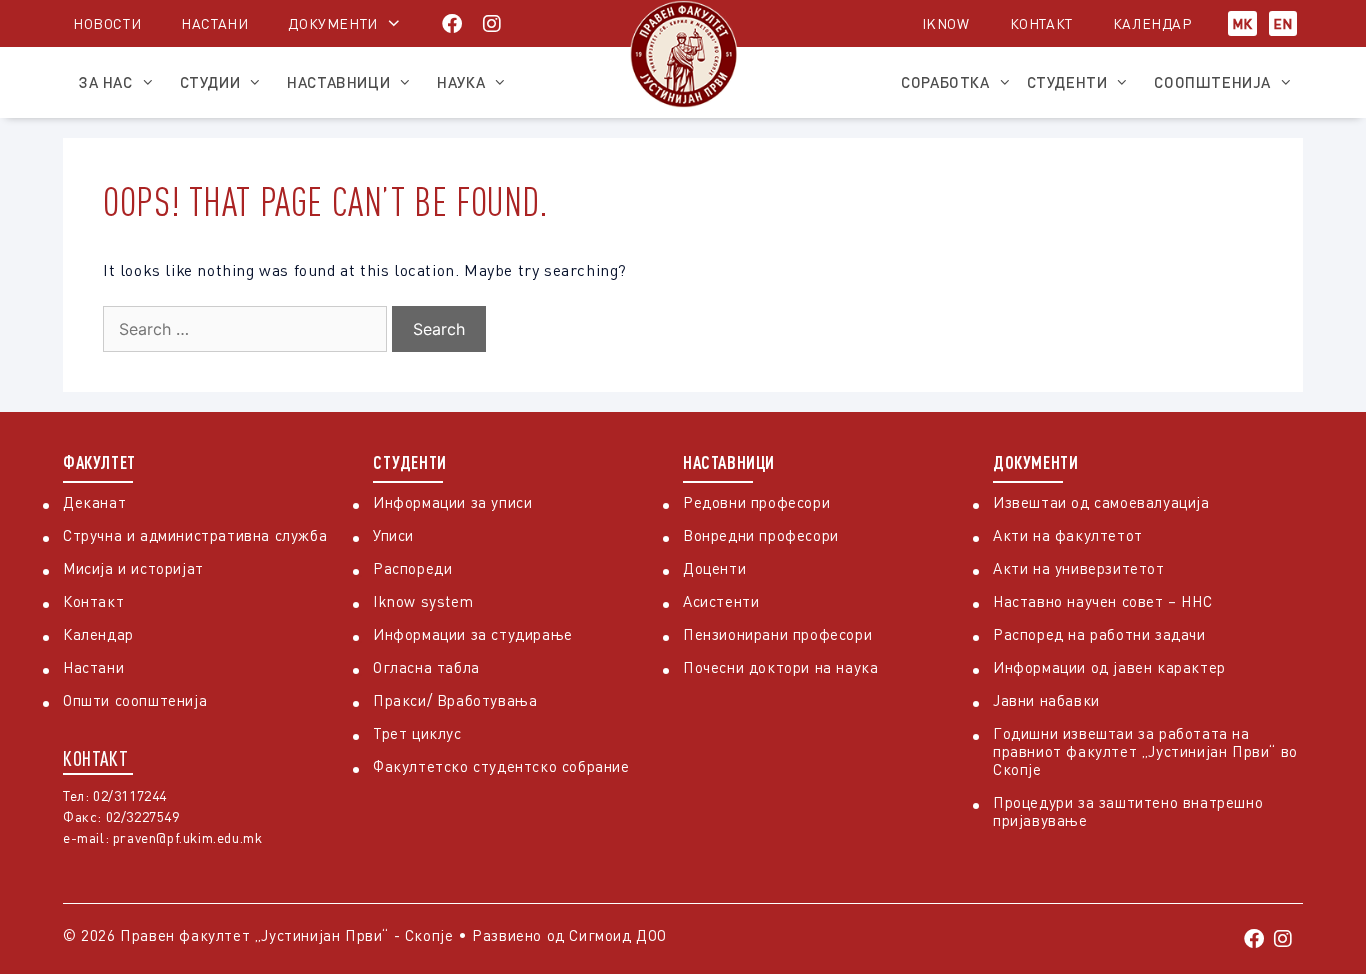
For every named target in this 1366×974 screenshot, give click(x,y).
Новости (107, 23)
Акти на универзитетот (1079, 568)
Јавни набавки (1046, 700)
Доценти (714, 568)
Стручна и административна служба (195, 535)
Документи (332, 23)
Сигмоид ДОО (618, 935)
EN (1283, 23)
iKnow (946, 23)
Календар (1152, 23)
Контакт (1041, 23)
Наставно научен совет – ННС (1102, 601)
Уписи (393, 535)
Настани (214, 23)
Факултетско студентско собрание (501, 766)
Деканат (94, 502)
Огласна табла (426, 667)
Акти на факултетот (1068, 535)
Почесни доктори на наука (780, 667)
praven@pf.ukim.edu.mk (188, 837)
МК (1242, 23)
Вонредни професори (761, 535)
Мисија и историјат (133, 568)
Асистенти (721, 601)
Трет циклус (417, 733)
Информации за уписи (452, 502)
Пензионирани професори (777, 634)
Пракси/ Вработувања (455, 700)
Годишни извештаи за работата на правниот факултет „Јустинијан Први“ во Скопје (1145, 751)
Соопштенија (1212, 82)
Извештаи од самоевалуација (1101, 502)
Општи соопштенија (135, 700)
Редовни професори (756, 502)
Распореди (412, 568)
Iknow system (423, 601)
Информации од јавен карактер (1109, 667)
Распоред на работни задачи (1099, 634)
